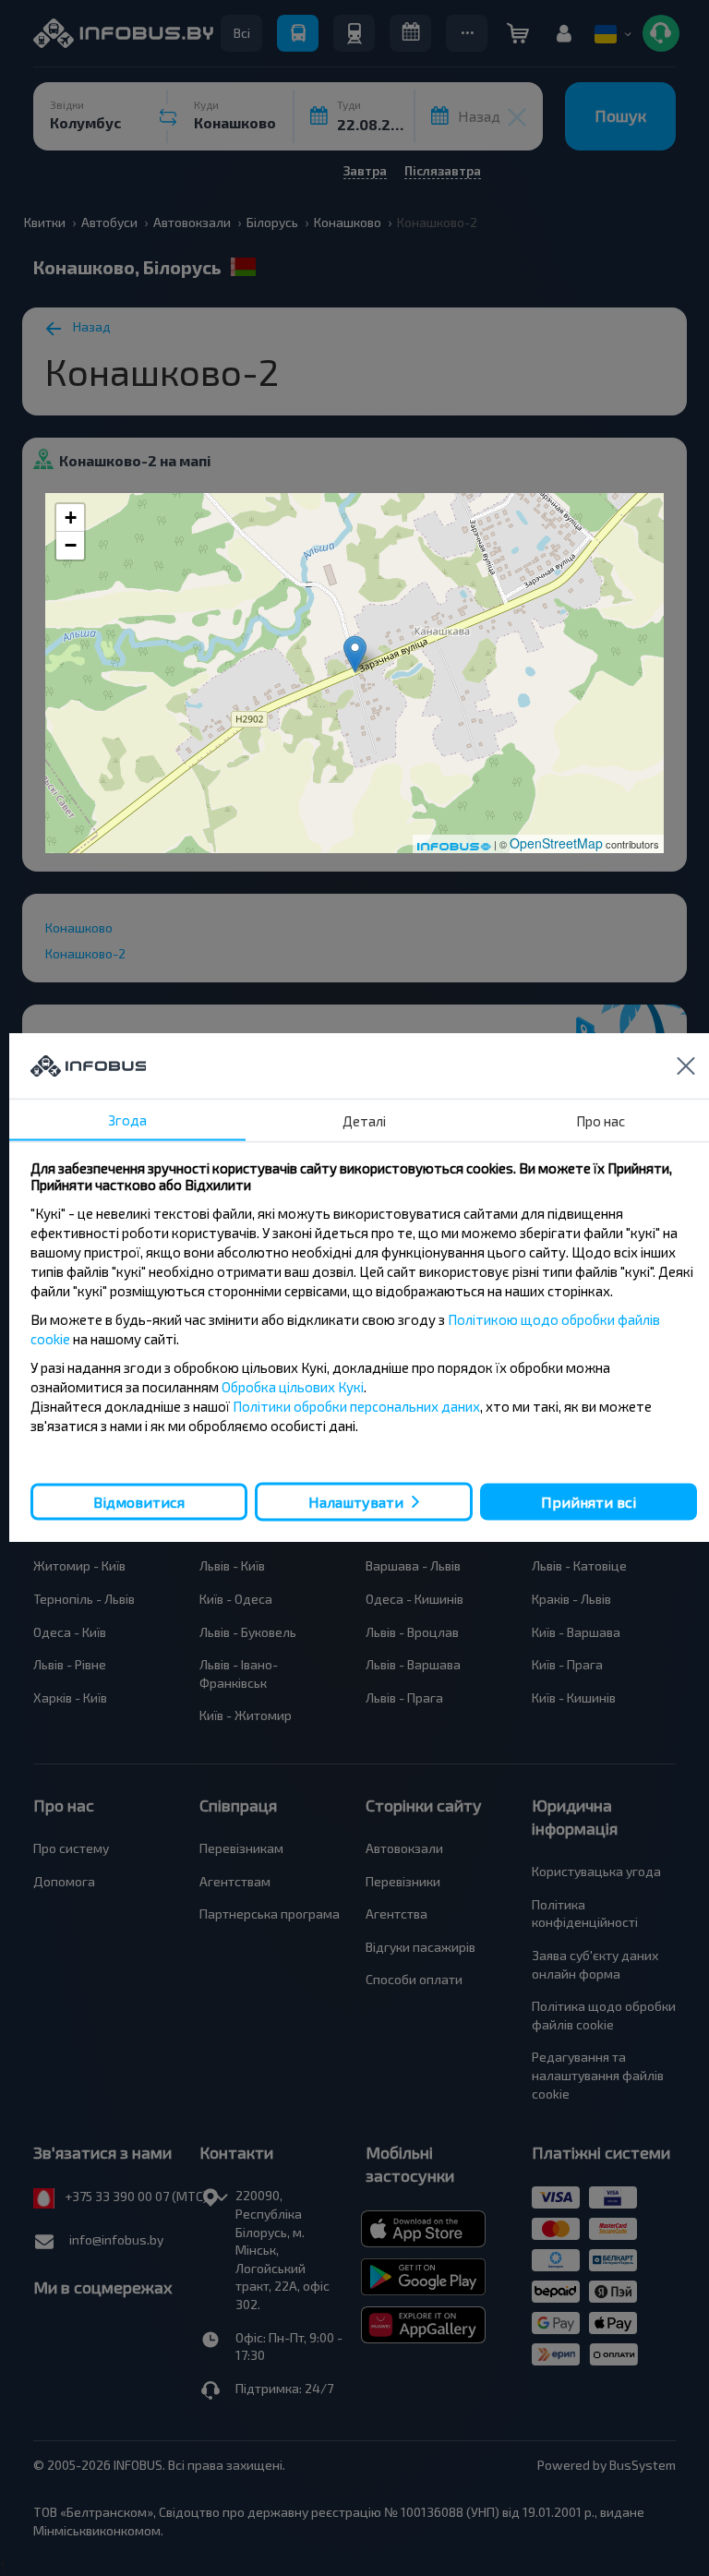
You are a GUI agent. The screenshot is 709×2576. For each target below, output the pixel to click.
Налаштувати (356, 1502)
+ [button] (71, 518)
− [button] (71, 545)
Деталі (364, 1121)
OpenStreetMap (556, 843)
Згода (127, 1120)
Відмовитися (139, 1501)
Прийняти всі (589, 1501)
